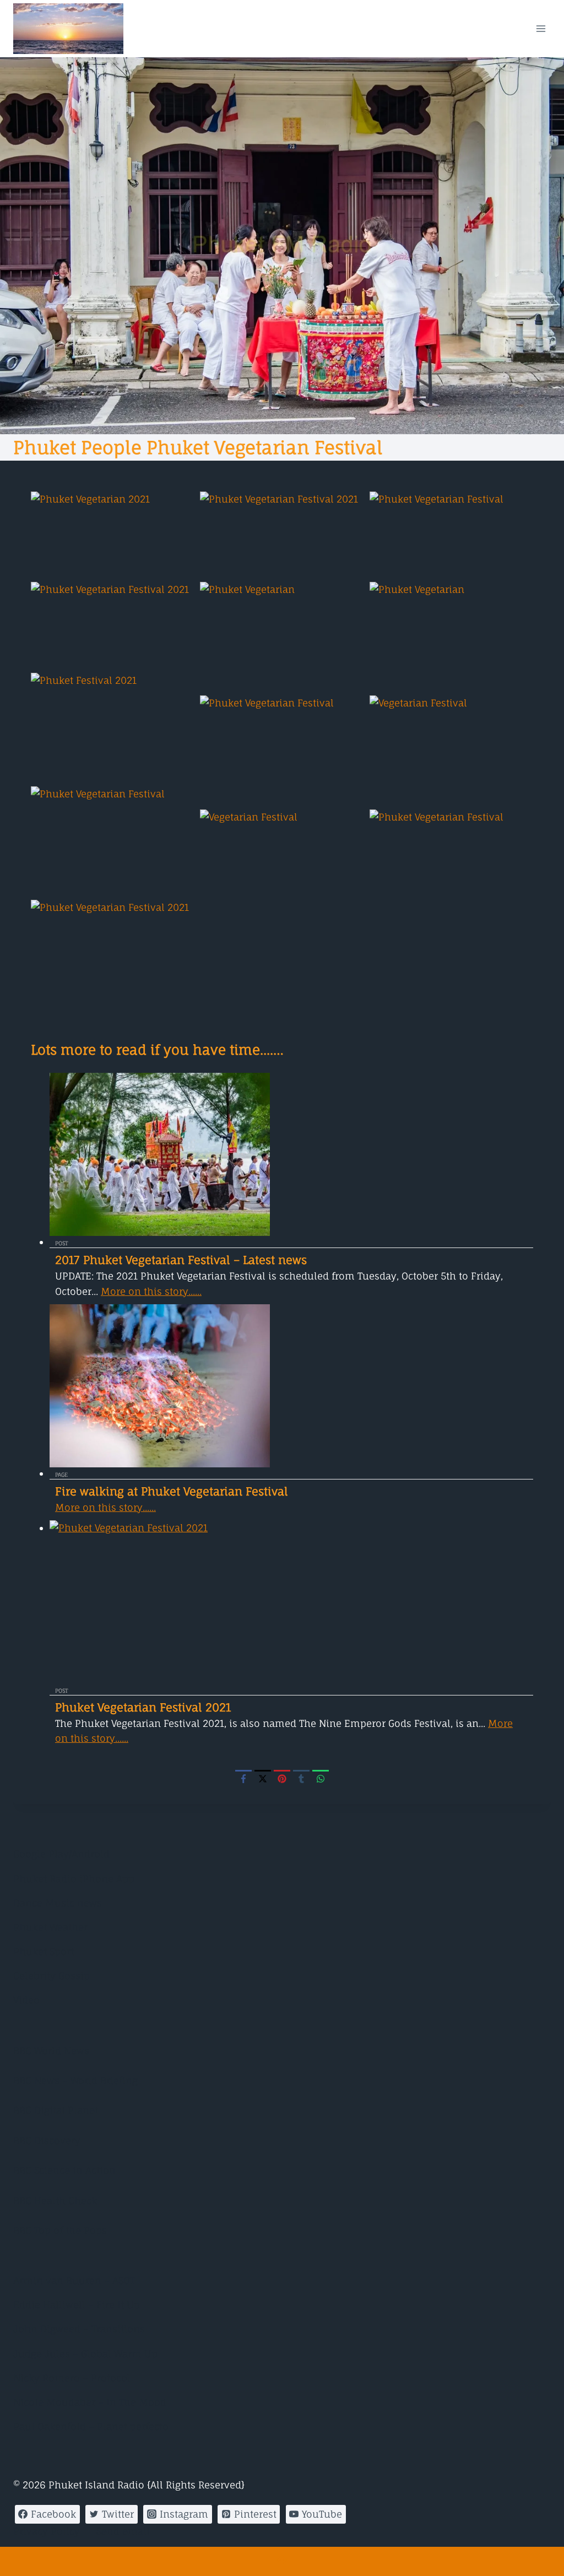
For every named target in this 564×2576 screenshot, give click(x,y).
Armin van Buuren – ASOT (74, 2280)
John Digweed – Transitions (79, 2329)
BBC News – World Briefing (75, 2080)
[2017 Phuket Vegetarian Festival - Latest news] (291, 1154)
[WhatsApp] (321, 1778)
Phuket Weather (50, 1927)
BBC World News (51, 2051)
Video (26, 2000)
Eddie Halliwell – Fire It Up (77, 2305)
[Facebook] (243, 1778)
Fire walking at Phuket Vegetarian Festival (172, 1491)
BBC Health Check (55, 2200)
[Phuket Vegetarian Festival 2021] (291, 1602)
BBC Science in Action (64, 2170)
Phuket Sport (44, 1951)
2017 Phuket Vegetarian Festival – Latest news (181, 1260)
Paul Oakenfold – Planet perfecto (91, 2426)
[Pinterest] (282, 1778)
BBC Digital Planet (56, 2110)
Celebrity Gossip (51, 1976)
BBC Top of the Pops (60, 2230)
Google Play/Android (61, 1854)
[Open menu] (541, 28)
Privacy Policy (47, 2531)
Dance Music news (58, 1903)
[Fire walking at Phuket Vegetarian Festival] (291, 1386)
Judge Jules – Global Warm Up (85, 2354)
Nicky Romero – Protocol (72, 2378)
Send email (123, 2531)
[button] (113, 534)
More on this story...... (151, 1291)
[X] (263, 1778)
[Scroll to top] (282, 2561)
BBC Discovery (47, 2140)
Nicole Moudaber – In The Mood (90, 2402)
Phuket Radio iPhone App (74, 1879)
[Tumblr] (301, 1778)
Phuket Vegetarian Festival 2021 (143, 1707)
